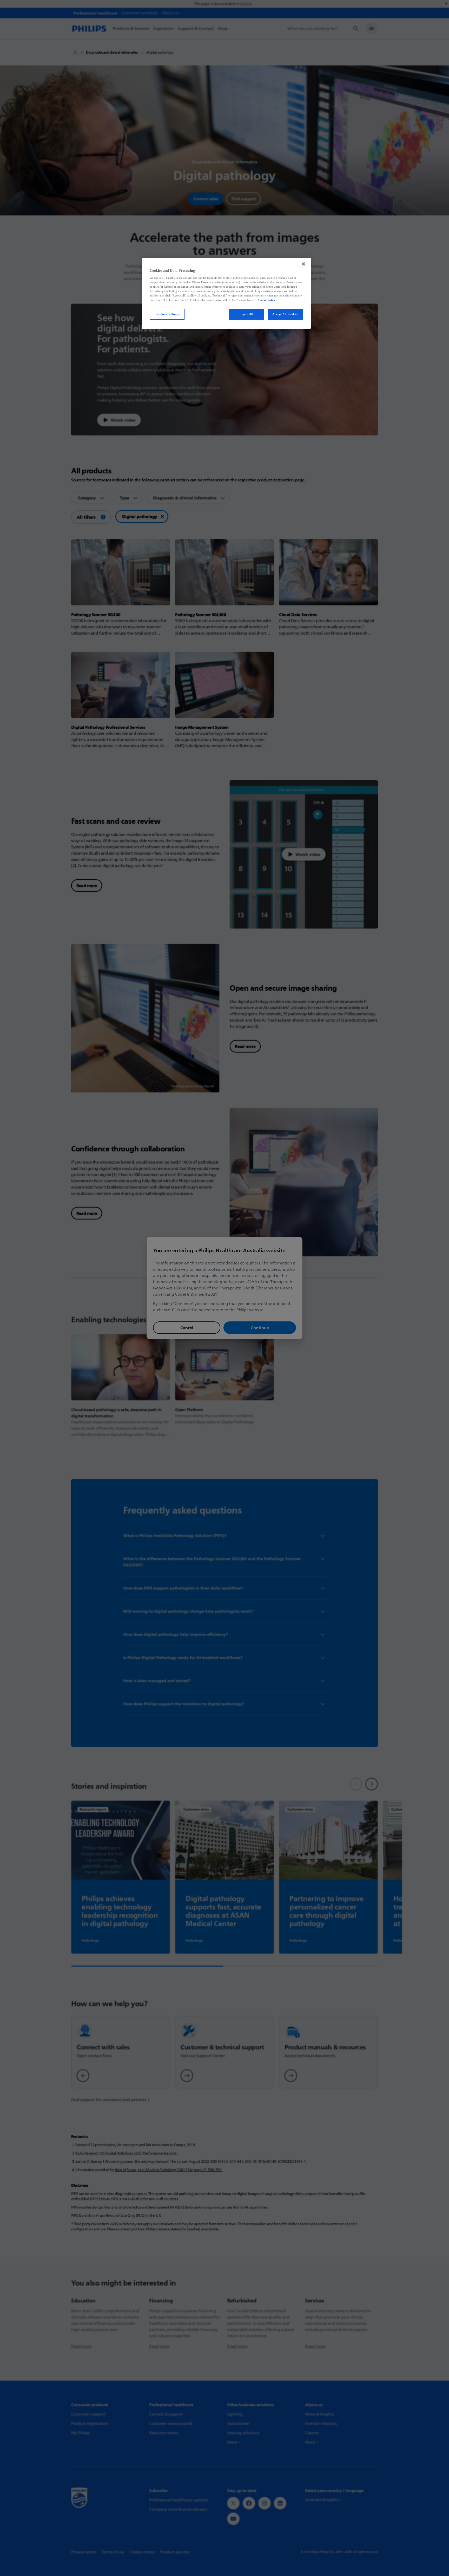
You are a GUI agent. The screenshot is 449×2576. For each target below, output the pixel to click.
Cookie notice (267, 300)
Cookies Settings (167, 314)
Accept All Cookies (285, 314)
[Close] (303, 264)
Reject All (246, 314)
